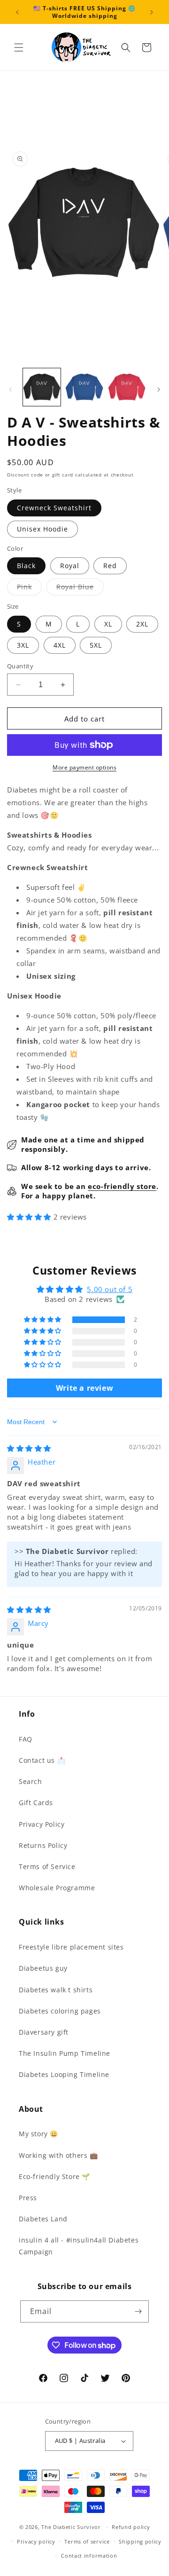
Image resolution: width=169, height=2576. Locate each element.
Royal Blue (80, 589)
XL (108, 624)
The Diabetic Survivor (71, 2527)
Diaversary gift (44, 2032)
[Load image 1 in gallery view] (42, 387)
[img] (29, 1448)
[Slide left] (10, 389)
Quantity (20, 666)
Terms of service (87, 2541)
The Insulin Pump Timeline (65, 2053)
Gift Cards (36, 1803)
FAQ (26, 1739)
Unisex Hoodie (42, 529)
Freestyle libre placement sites (71, 1947)
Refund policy (131, 2527)
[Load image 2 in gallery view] (84, 387)
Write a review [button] (84, 1388)
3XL (23, 645)
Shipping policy (140, 2541)
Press (28, 2198)
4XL (60, 645)
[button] (19, 48)
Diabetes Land (43, 2219)
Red (110, 566)
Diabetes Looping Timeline (64, 2074)
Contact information (89, 2556)
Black (26, 566)
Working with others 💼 (58, 2155)
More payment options (84, 767)
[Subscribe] (138, 2311)
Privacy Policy (42, 1824)
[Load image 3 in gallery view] (127, 387)
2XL (142, 624)
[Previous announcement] (17, 12)
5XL (96, 645)
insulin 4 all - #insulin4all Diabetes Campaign (79, 2246)
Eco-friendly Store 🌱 (54, 2176)
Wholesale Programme (57, 1888)
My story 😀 (38, 2134)
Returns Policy (43, 1845)
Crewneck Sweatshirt (54, 508)
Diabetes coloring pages (60, 2011)
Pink (29, 589)
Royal (70, 566)
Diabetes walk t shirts (56, 1990)
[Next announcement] (152, 12)
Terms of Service (47, 1867)
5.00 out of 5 (110, 1289)
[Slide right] (159, 389)
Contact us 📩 (42, 1760)
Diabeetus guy (43, 1968)
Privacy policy (36, 2541)
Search (31, 1781)
